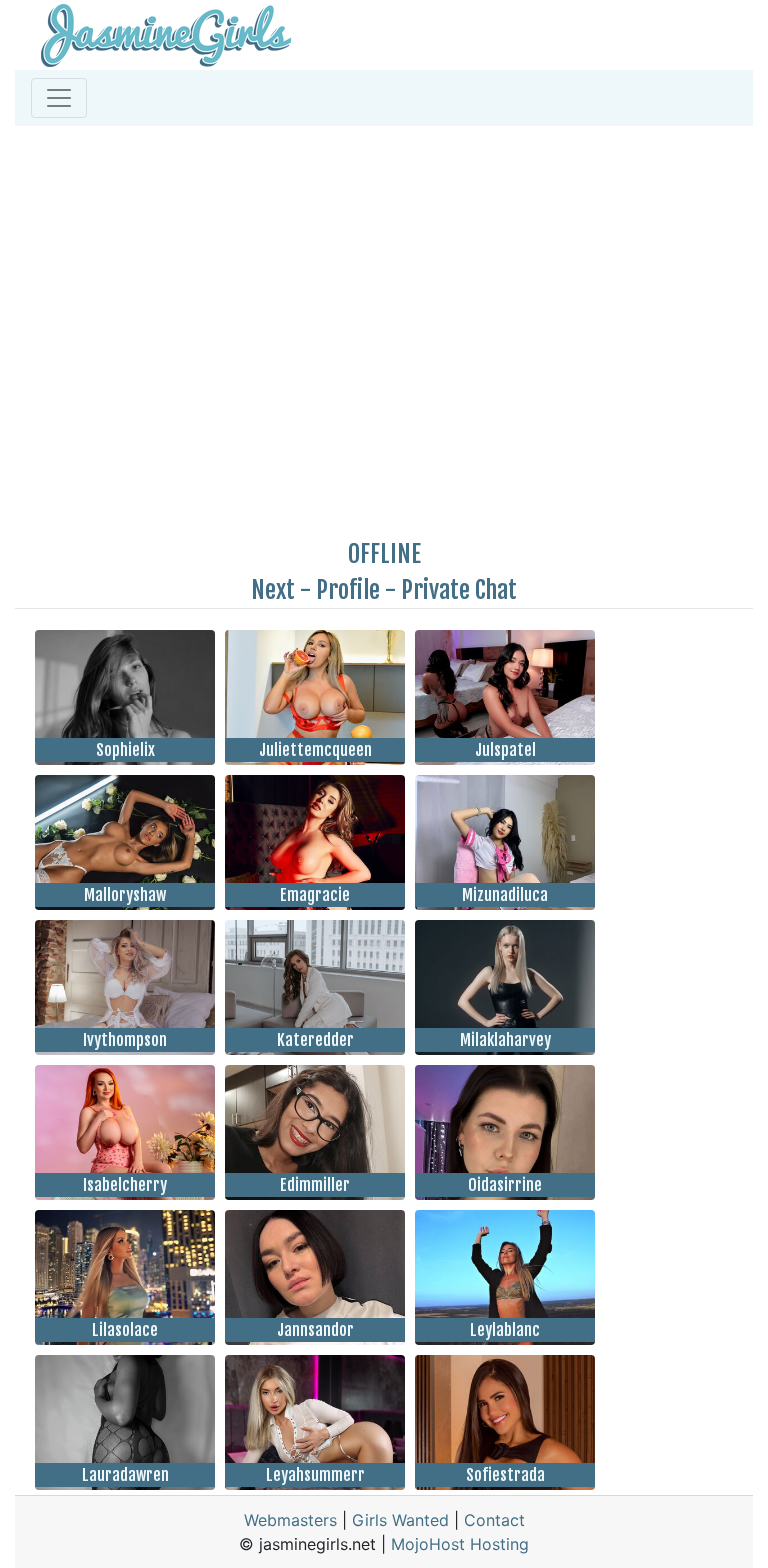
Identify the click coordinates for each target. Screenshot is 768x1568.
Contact (494, 1520)
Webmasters (290, 1520)
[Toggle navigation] (59, 98)
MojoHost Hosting (460, 1544)
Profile (348, 590)
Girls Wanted (400, 1520)
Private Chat (459, 590)
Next (273, 590)
